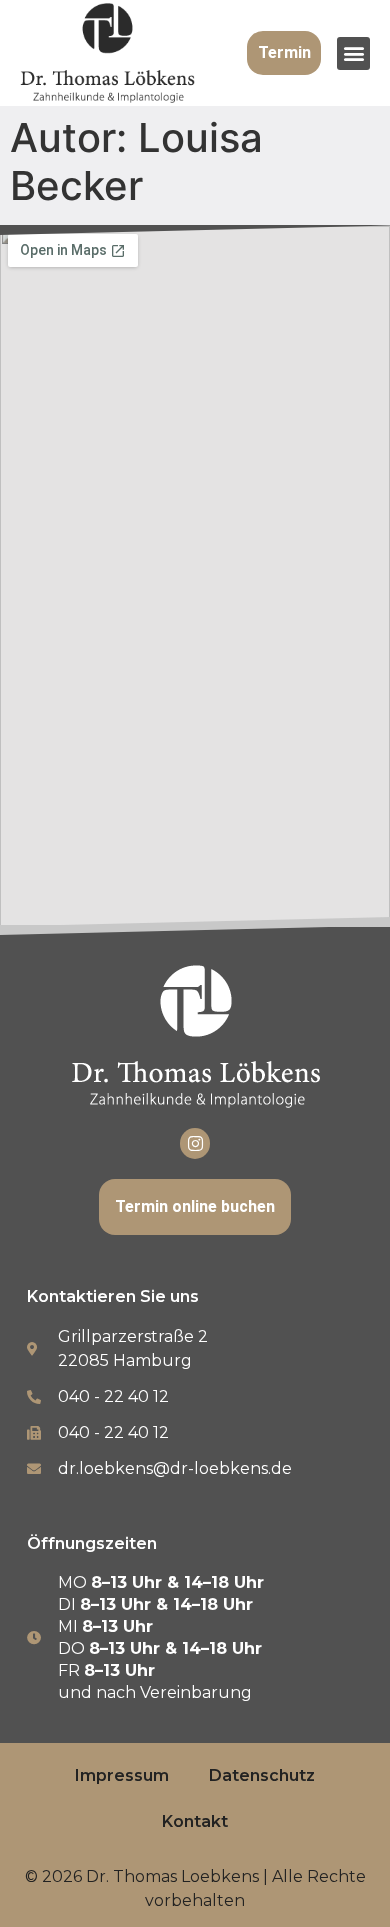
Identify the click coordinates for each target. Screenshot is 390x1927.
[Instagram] (195, 1143)
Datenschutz (262, 1775)
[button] (353, 53)
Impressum (122, 1775)
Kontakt (195, 1821)
